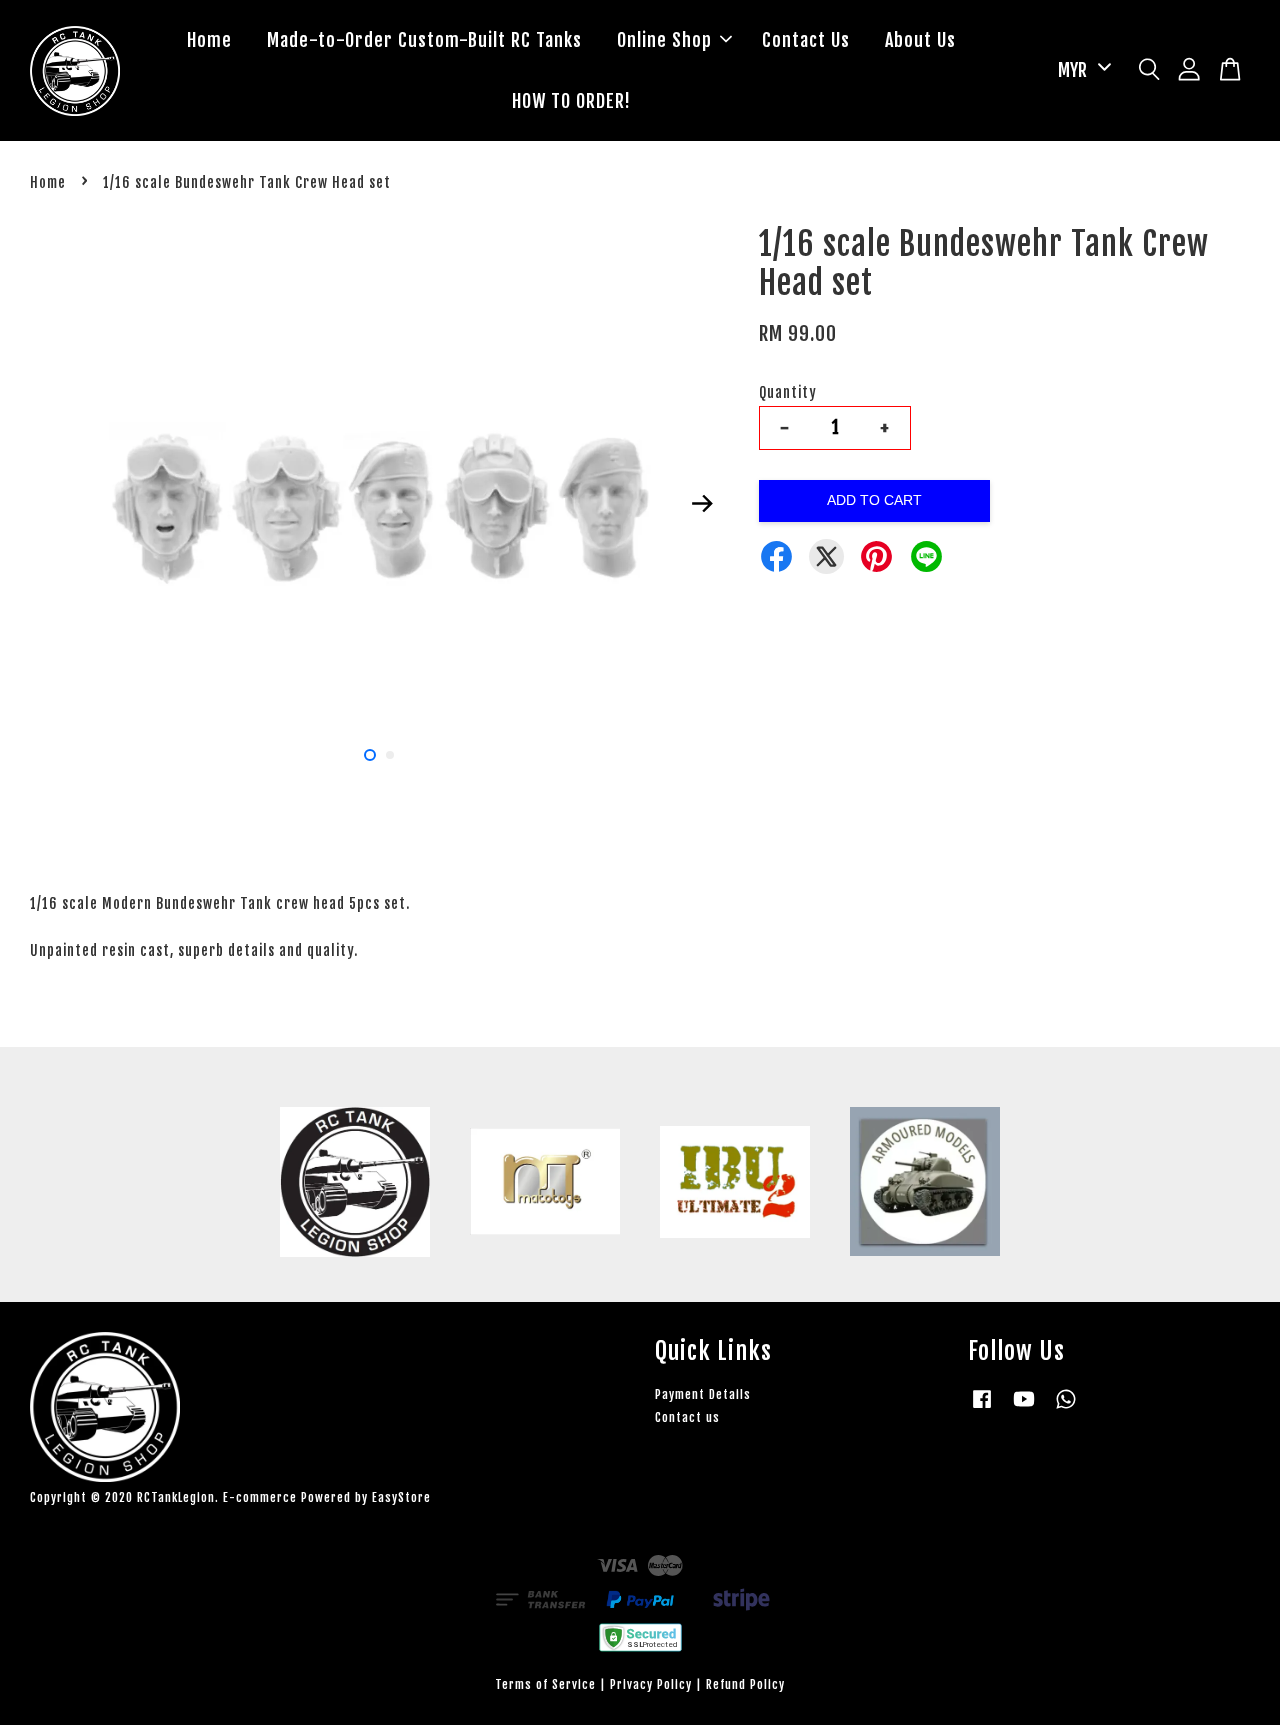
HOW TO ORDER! (571, 101)
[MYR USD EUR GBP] (1081, 70)
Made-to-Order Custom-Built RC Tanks (424, 40)
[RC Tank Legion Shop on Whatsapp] (1066, 1408)
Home (209, 40)
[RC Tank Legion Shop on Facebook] (982, 1408)
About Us (920, 40)
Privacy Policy (651, 1684)
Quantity (788, 392)
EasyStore (401, 1497)
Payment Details (703, 1394)
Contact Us (806, 40)
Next (702, 503)
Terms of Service (545, 1684)
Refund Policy (745, 1684)
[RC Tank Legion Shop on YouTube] (1024, 1408)
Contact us (687, 1417)
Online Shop (664, 40)
